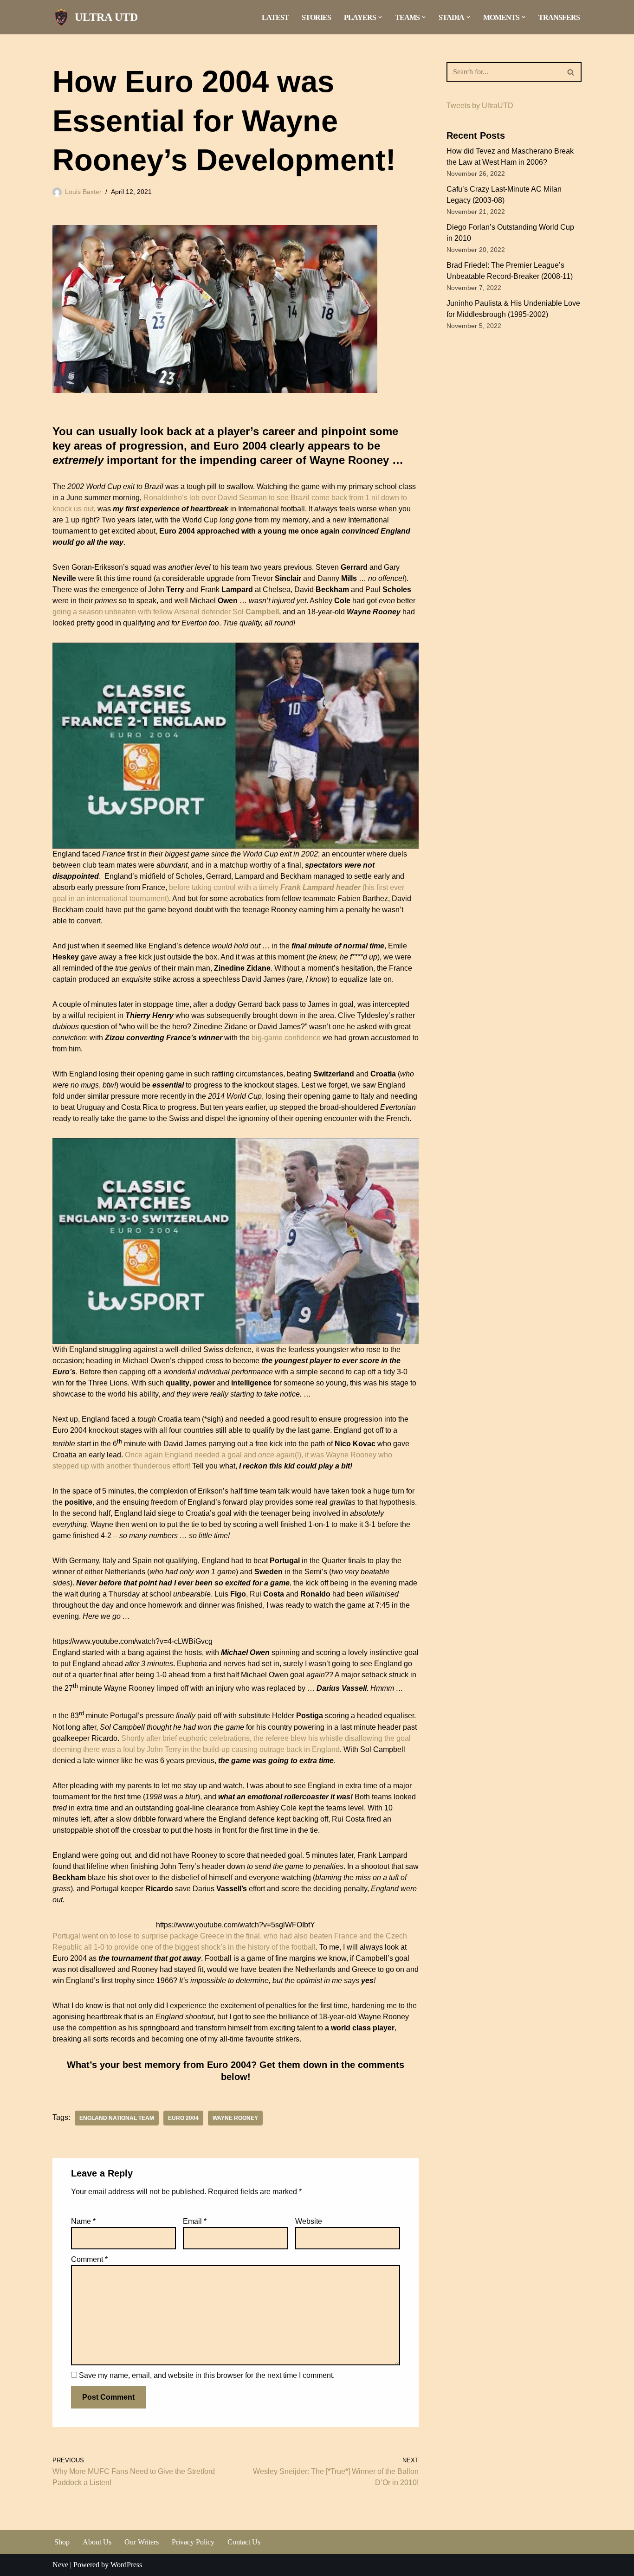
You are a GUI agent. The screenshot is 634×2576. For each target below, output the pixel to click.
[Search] (571, 72)
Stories (316, 17)
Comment (89, 2259)
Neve (60, 2565)
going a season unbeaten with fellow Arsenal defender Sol (166, 612)
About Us (97, 2542)
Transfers (559, 17)
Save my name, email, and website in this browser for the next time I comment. (207, 2375)
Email (195, 2221)
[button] (380, 17)
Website (309, 2221)
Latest (275, 17)
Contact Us (244, 2542)
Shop (62, 2542)
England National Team (117, 2118)
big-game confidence (286, 1038)
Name (83, 2221)
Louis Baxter (83, 192)
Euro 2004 (183, 2118)
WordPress (126, 2565)
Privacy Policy (193, 2542)
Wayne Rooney (235, 2118)
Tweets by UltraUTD (480, 106)
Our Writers (142, 2542)
